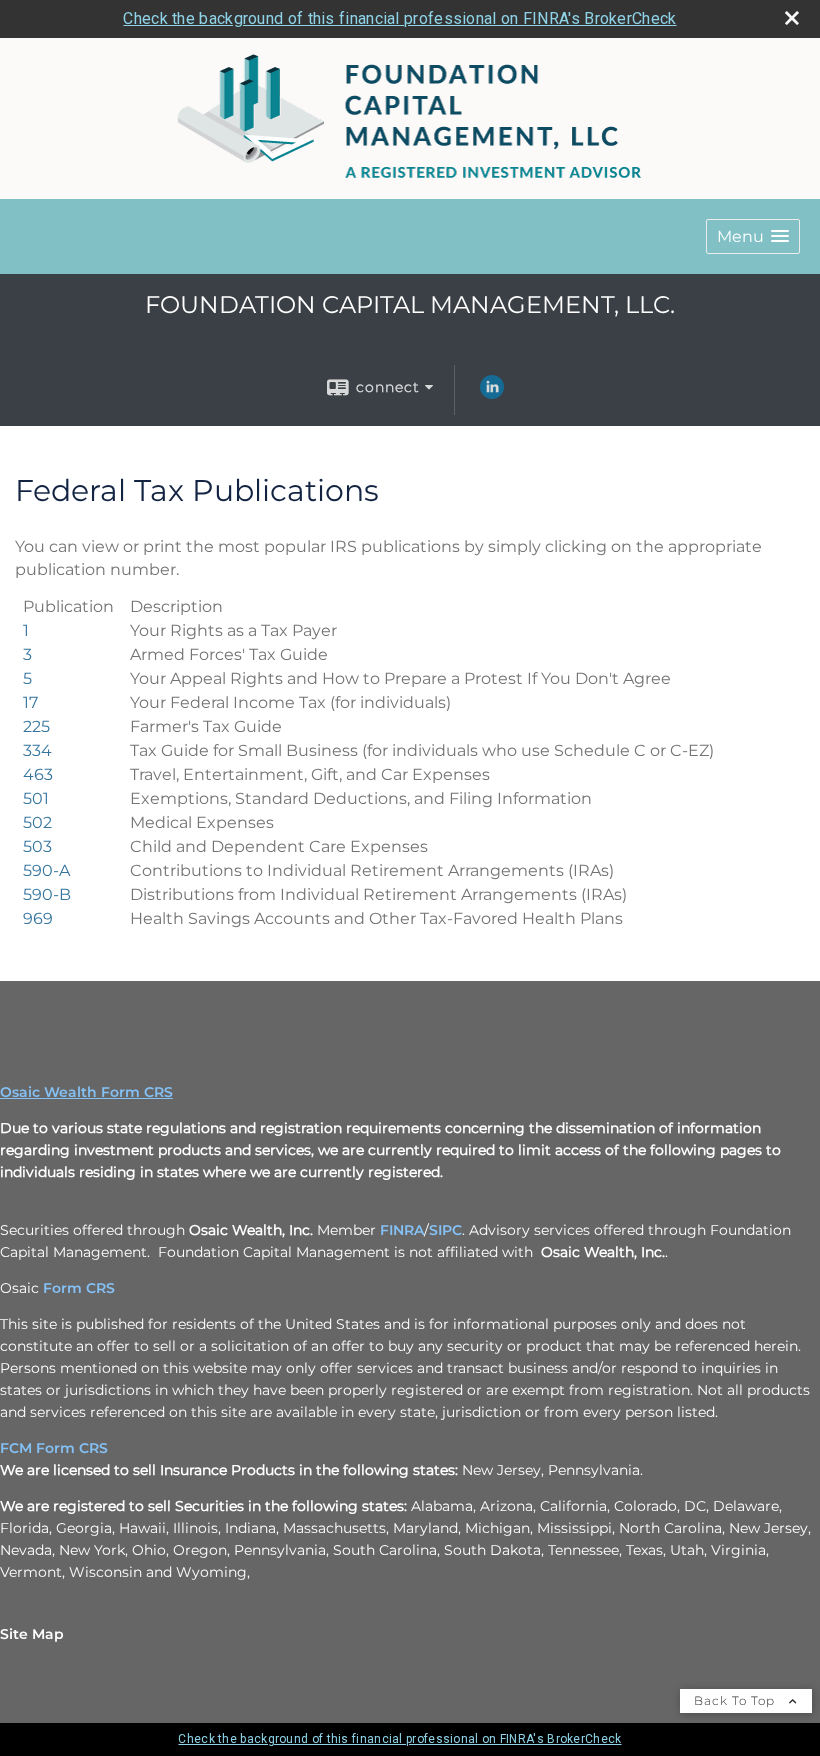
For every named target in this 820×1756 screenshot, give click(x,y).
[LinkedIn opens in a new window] (492, 394)
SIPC (445, 1230)
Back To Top (736, 1700)
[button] (753, 236)
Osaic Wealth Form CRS (86, 1092)
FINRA (402, 1230)
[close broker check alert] (792, 18)
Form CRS (79, 1288)
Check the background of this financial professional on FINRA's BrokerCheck (399, 18)
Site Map (32, 1634)
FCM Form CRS (54, 1448)
